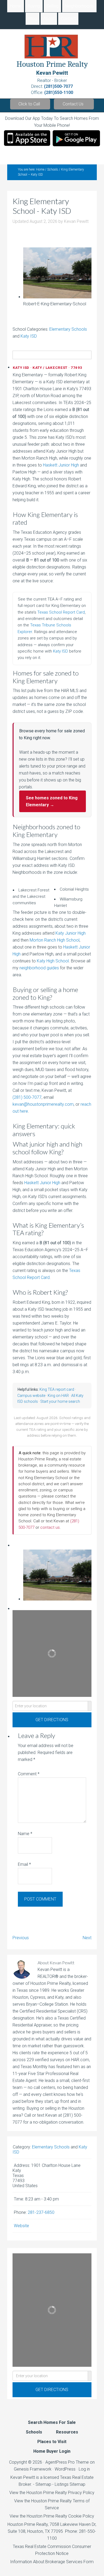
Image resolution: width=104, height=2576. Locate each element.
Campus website (31, 1396)
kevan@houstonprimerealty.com (43, 1104)
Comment (29, 1774)
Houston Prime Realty (28, 2524)
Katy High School (53, 961)
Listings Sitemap (70, 2484)
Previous (21, 1938)
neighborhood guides (39, 968)
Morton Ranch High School (55, 940)
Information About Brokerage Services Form (52, 2562)
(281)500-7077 (58, 86)
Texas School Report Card (61, 612)
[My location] (90, 1706)
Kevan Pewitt (52, 73)
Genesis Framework (33, 2469)
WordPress (65, 2469)
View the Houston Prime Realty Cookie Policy (52, 2516)
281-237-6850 (41, 2212)
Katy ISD (29, 336)
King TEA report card (57, 1389)
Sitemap (43, 2484)
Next (87, 1938)
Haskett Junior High (61, 465)
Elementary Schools (68, 329)
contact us (50, 1527)
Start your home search (60, 1401)
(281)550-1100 (59, 92)
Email (24, 1864)
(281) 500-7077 (27, 1097)
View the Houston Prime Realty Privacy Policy (52, 2493)
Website (21, 2226)
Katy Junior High (71, 933)
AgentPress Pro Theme (67, 2462)
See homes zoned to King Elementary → (52, 801)
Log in (84, 2469)
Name (25, 1834)
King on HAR (58, 1396)
